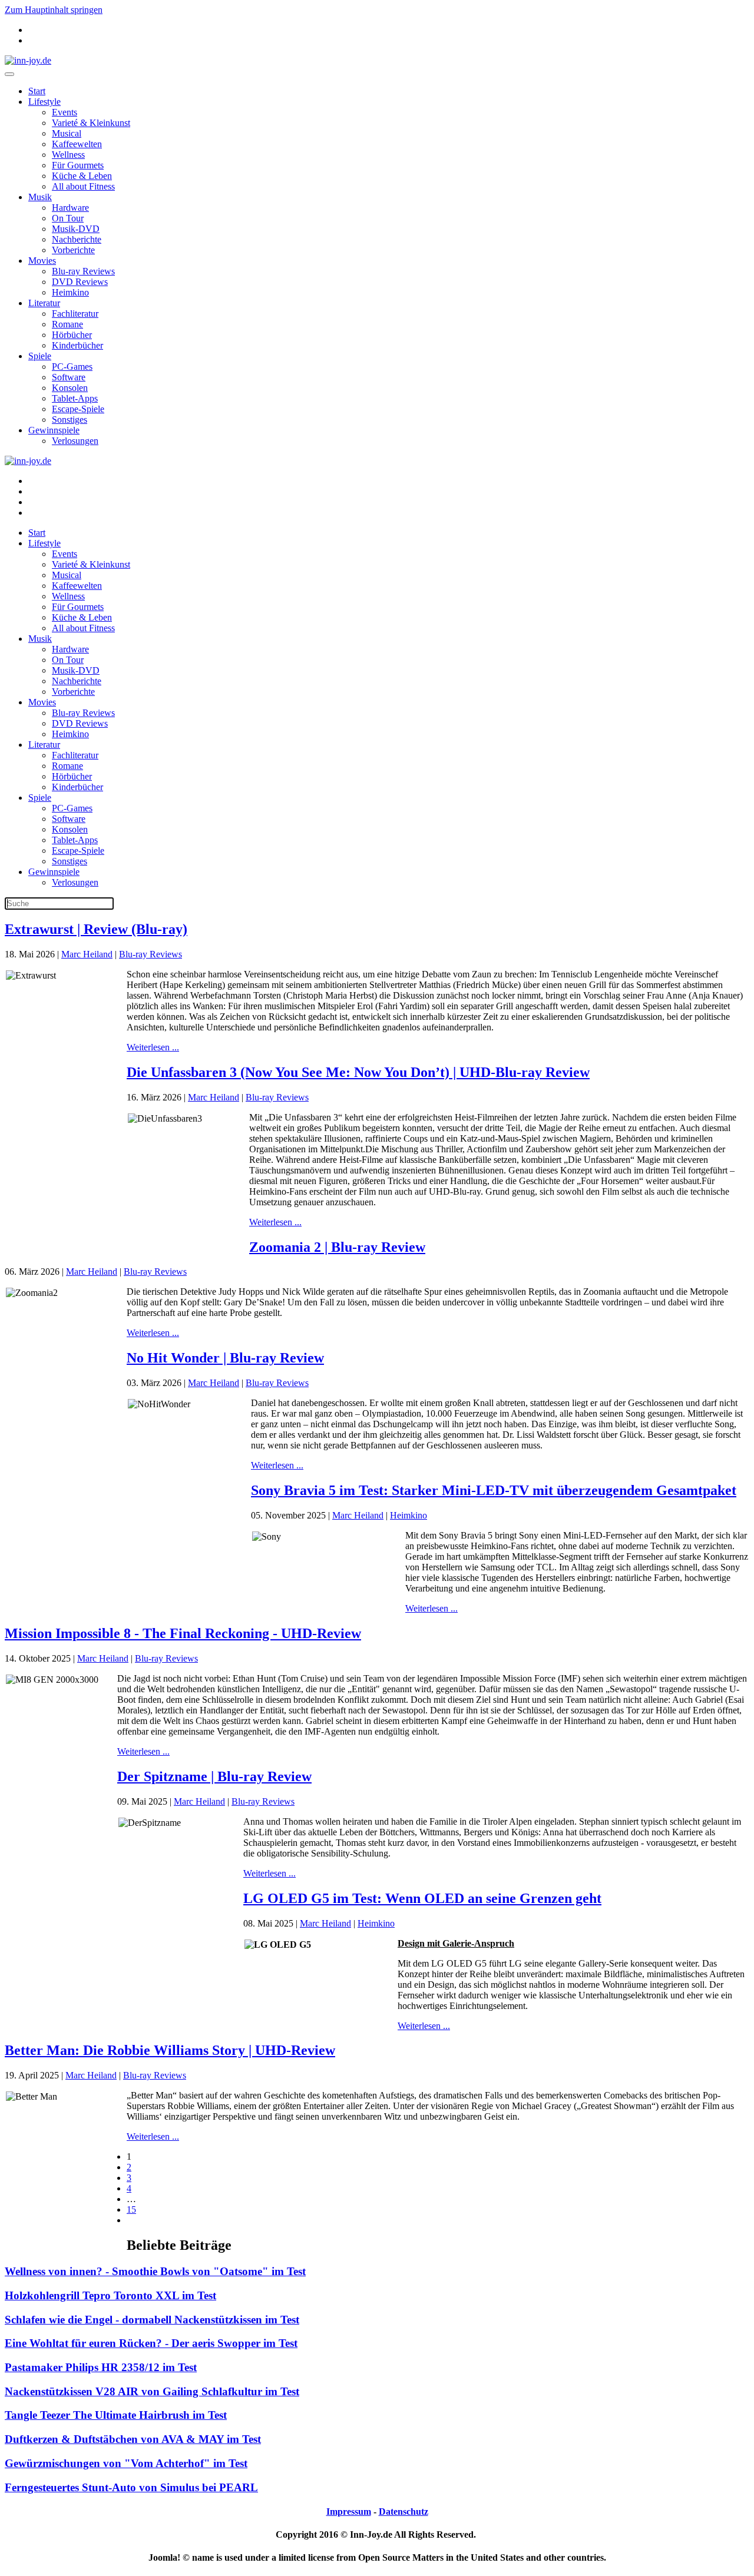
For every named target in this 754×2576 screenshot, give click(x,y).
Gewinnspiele (54, 430)
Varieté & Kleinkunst (91, 123)
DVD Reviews (80, 282)
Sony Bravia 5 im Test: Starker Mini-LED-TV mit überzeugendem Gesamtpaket (494, 1490)
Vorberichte (73, 250)
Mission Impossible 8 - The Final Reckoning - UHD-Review (183, 1633)
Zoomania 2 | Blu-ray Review (337, 1247)
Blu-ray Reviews (83, 271)
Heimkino (70, 292)
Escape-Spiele (78, 409)
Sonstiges (70, 420)
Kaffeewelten (77, 144)
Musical (67, 133)
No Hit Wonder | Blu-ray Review (225, 1358)
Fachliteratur (75, 314)
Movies (42, 261)
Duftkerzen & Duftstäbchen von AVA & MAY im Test (133, 2439)
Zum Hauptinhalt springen (54, 10)
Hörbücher (72, 335)
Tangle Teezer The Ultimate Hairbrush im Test (116, 2415)
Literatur (44, 303)
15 (131, 2209)
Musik (40, 197)
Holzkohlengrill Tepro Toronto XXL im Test (110, 2295)
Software (69, 377)
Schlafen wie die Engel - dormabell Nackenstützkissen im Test (152, 2320)
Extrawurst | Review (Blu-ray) (96, 929)
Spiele (40, 356)
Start (37, 91)
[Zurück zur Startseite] (28, 60)
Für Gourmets (78, 165)
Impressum (349, 2512)
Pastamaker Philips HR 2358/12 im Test (101, 2367)
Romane (67, 324)
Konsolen (70, 388)
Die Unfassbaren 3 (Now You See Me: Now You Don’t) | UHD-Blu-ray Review (358, 1072)
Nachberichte (77, 239)
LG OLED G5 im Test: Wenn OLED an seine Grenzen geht (422, 1898)
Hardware (70, 208)
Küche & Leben (82, 176)
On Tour (68, 218)
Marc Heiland (87, 954)
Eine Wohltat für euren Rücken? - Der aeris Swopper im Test (151, 2343)
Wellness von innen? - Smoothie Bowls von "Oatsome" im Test (155, 2271)
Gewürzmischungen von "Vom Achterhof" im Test (126, 2463)
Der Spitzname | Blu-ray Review (214, 1776)
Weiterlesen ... (153, 1047)
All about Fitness (83, 186)
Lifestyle (44, 102)
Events (65, 112)
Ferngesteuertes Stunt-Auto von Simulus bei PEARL (131, 2487)
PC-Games (72, 367)
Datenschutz (404, 2512)
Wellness (68, 155)
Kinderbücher (77, 345)
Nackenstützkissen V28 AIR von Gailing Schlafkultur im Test (152, 2391)
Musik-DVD (76, 229)
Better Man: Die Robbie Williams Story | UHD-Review (170, 2050)
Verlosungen (75, 441)
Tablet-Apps (75, 398)
